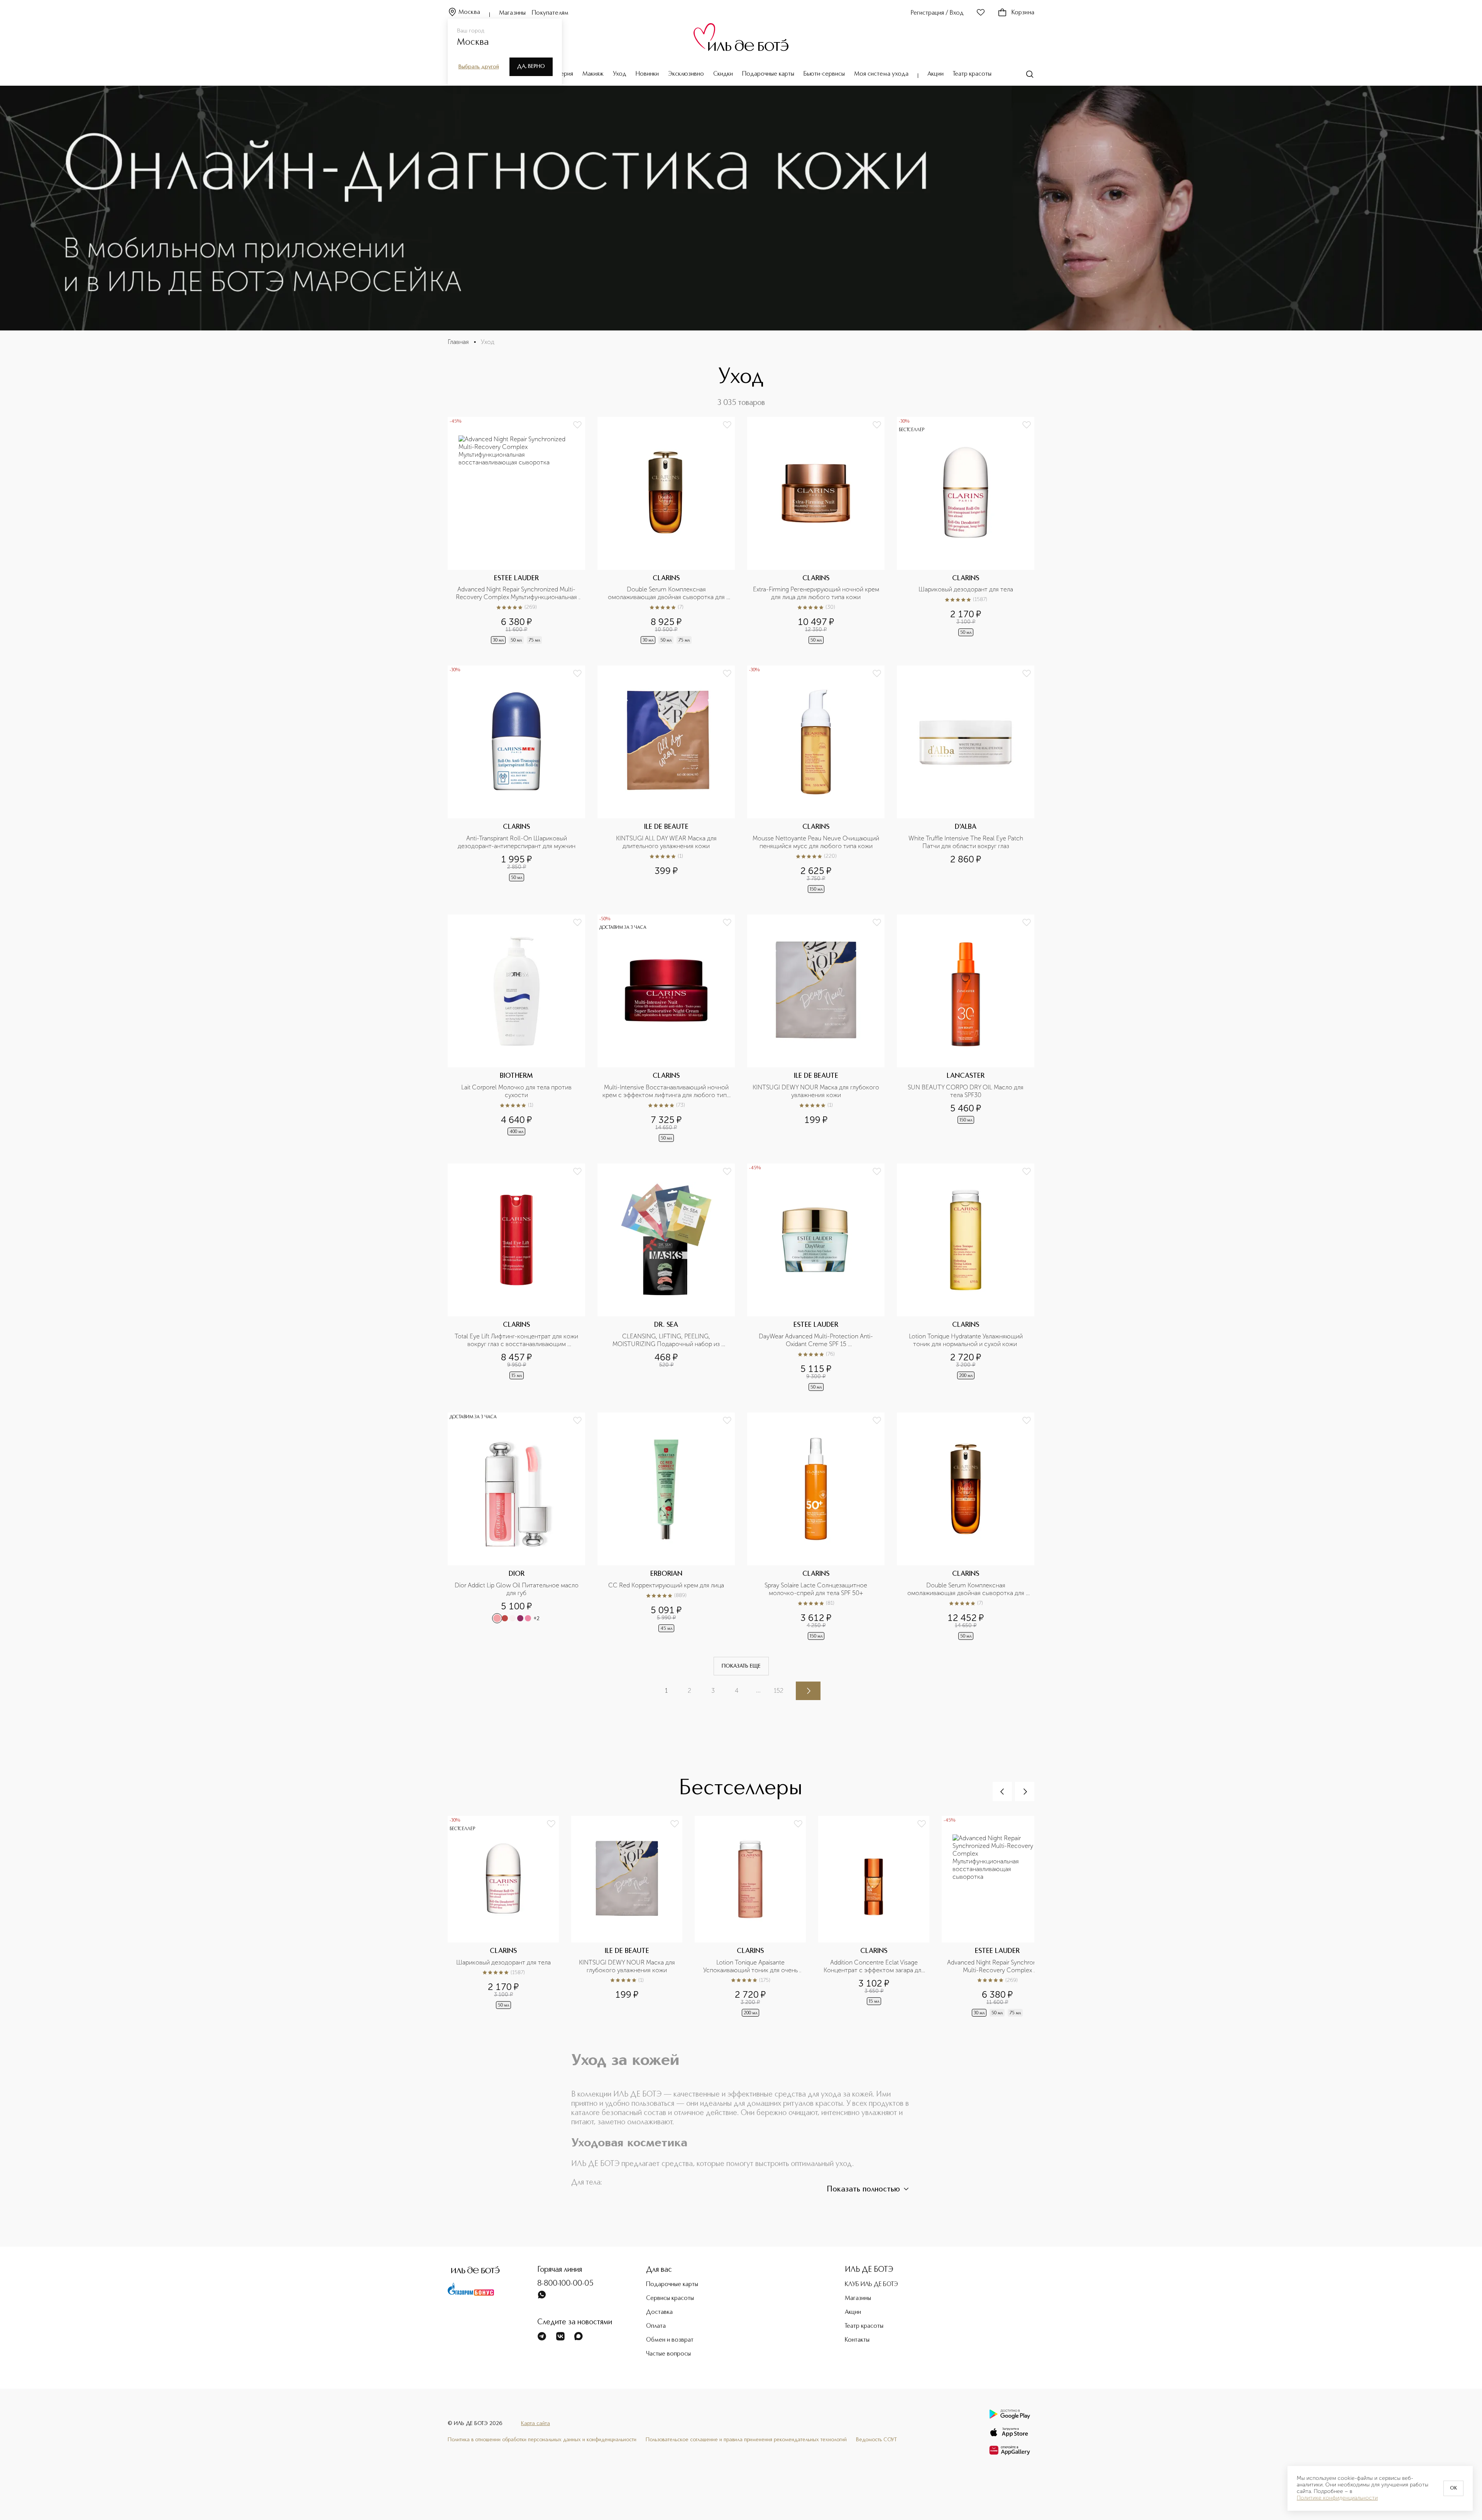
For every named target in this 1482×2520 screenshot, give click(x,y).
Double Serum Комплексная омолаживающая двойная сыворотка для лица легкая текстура (967, 1589)
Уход (620, 74)
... (758, 1690)
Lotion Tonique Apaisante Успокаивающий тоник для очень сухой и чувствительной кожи (751, 1966)
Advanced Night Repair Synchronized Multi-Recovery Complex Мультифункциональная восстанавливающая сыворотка (517, 593)
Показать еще (741, 1666)
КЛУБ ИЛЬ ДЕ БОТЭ (871, 2285)
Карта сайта (535, 2423)
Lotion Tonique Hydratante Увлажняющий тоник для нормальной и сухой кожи (967, 1340)
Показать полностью (863, 2190)
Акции (936, 74)
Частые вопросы (668, 2354)
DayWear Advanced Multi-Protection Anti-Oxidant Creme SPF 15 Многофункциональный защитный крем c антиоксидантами (817, 1340)
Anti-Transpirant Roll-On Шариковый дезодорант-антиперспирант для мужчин (517, 842)
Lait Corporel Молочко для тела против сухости (517, 1091)
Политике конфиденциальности (1337, 2498)
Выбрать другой (479, 67)
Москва (469, 12)
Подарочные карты (768, 74)
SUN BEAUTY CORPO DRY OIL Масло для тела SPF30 (966, 1091)
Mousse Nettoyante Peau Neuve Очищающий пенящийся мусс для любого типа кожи (816, 842)
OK (1453, 2488)
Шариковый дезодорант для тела (966, 589)
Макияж (593, 74)
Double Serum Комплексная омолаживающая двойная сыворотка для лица (667, 593)
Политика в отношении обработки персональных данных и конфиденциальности (542, 2440)
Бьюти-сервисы (824, 74)
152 (779, 1691)
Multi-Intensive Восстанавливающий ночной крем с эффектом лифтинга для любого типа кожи (666, 1091)
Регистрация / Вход (937, 13)
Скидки (723, 74)
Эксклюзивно (686, 74)
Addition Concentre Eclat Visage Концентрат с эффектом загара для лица (874, 1966)
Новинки (647, 74)
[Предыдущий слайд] (1002, 1792)
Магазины (512, 13)
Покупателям (550, 13)
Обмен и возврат (670, 2340)
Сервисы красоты (670, 2298)
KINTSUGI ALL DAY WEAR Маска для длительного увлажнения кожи (667, 842)
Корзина (1023, 13)
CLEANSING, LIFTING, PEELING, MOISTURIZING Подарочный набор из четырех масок (667, 1340)
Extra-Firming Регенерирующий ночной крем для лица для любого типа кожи (816, 593)
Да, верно (531, 66)
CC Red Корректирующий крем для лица (666, 1585)
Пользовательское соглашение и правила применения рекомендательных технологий (746, 2440)
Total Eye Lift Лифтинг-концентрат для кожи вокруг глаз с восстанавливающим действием (517, 1340)
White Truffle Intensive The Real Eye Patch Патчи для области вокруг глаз (967, 842)
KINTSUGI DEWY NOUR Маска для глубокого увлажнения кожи (816, 1091)
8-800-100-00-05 (565, 2284)
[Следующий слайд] (1025, 1792)
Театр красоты (972, 74)
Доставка (659, 2312)
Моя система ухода (881, 74)
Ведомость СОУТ (876, 2440)
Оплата (656, 2326)
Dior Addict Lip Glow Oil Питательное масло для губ (517, 1589)
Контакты (857, 2340)
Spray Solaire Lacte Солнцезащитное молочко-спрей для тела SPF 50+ (817, 1589)
